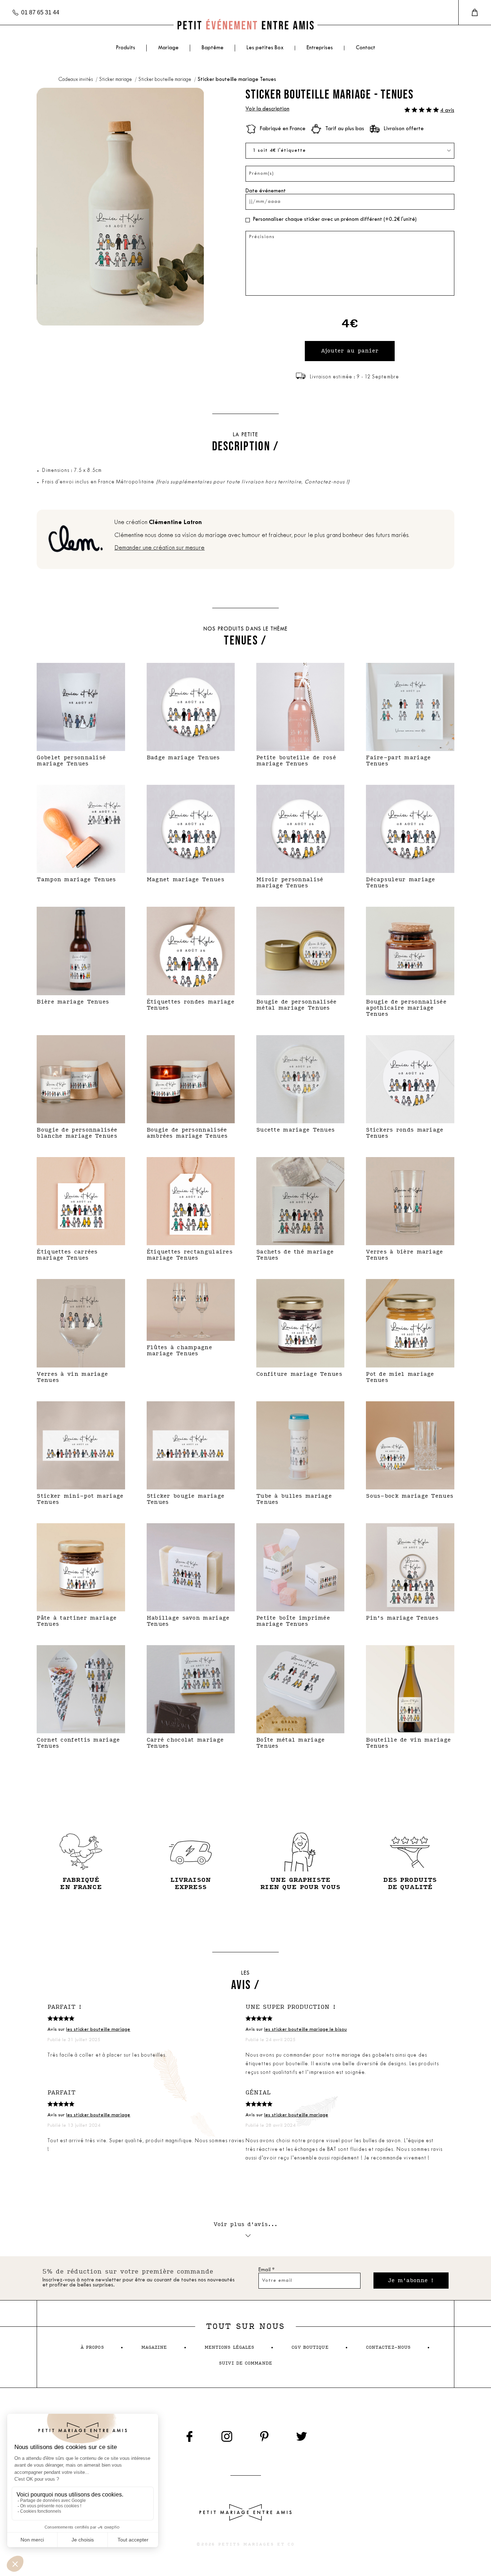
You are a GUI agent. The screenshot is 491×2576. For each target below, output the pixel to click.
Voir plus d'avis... (246, 2224)
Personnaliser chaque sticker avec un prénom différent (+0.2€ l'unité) (335, 220)
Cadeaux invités (76, 80)
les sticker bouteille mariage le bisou (306, 2029)
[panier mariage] (475, 13)
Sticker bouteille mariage (165, 80)
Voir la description (267, 109)
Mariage (168, 48)
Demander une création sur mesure (159, 548)
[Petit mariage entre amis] (245, 25)
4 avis (447, 111)
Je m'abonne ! (411, 2281)
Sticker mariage (116, 80)
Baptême (213, 48)
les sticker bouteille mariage (98, 2029)
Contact (366, 48)
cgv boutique (310, 2347)
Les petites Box (265, 48)
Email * (267, 2270)
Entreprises (320, 48)
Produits (125, 48)
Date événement (266, 191)
